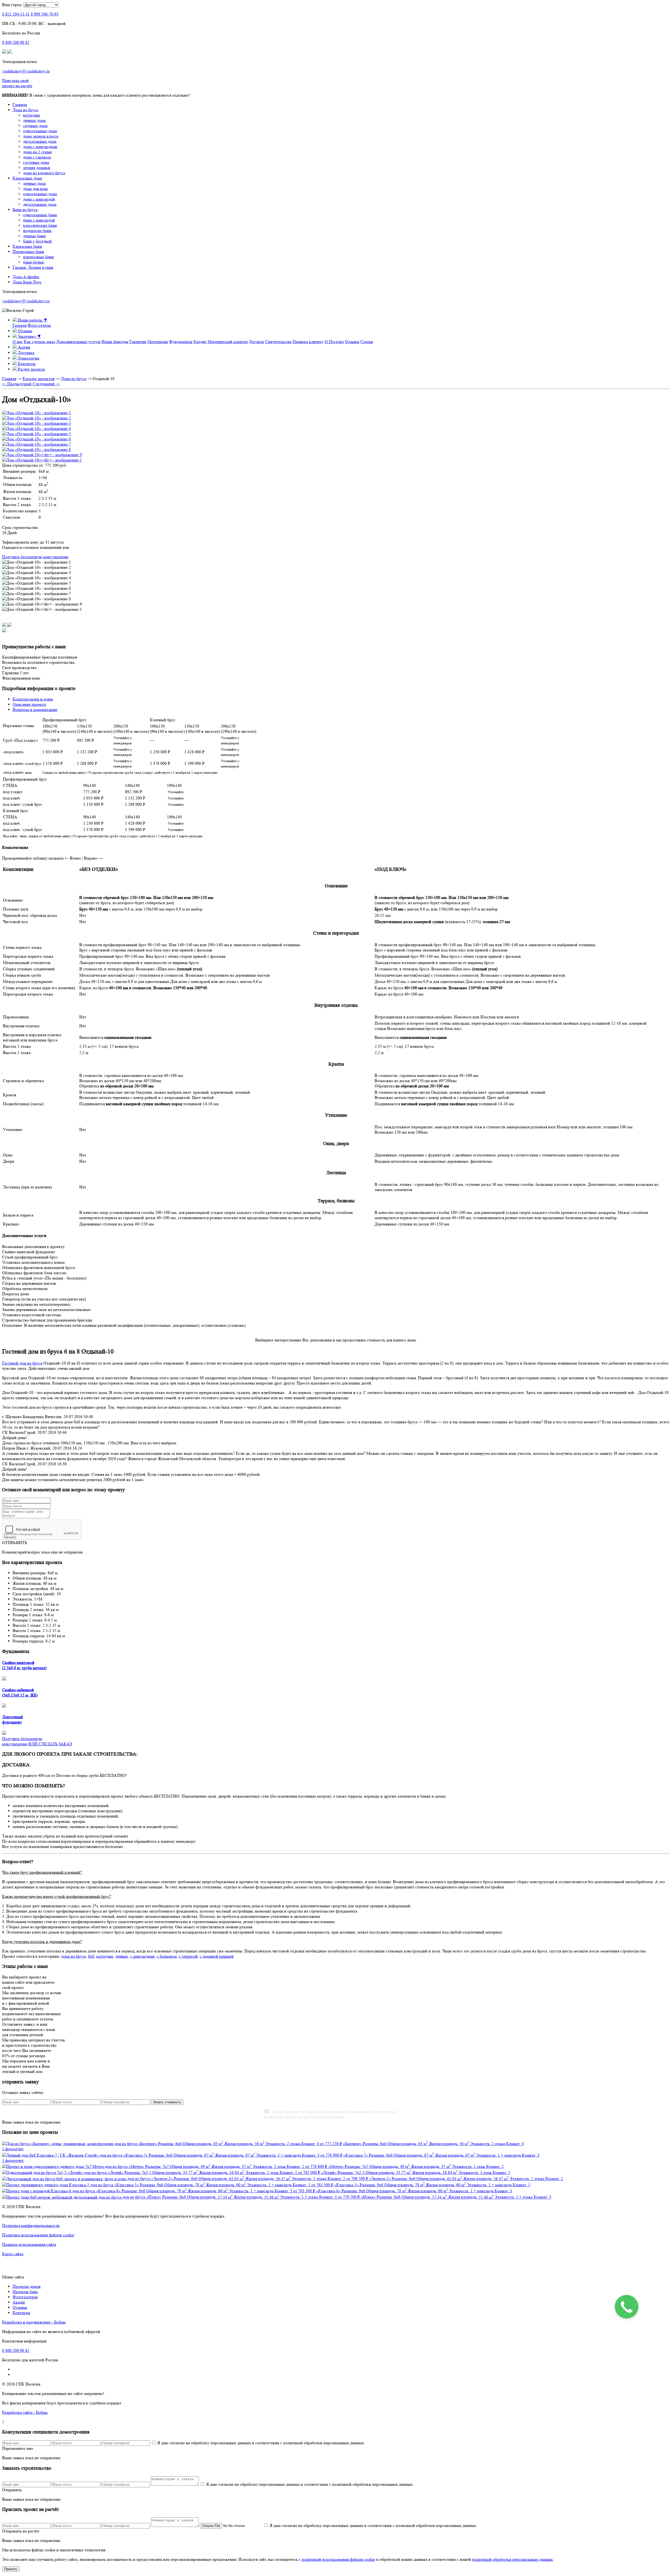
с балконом (167, 1956)
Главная (20, 105)
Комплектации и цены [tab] (33, 699)
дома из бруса (73, 1956)
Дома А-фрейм (26, 277)
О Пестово (334, 342)
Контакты (21, 2313)
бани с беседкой (37, 241)
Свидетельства (278, 342)
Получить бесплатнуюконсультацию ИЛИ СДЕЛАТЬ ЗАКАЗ (37, 1741)
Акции (19, 2302)
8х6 (91, 1956)
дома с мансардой (39, 199)
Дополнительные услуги (78, 342)
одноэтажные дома (40, 131)
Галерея (20, 325)
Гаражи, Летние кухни (33, 267)
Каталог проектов (39, 379)
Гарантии (138, 342)
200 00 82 (16, 42)
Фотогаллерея (25, 2297)
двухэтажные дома (40, 141)
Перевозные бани (28, 252)
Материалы (158, 342)
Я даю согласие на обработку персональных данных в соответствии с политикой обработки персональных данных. (330, 2114)
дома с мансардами (40, 147)
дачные (122, 1956)
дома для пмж (35, 189)
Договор (256, 342)
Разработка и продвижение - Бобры (34, 2322)
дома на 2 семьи (37, 152)
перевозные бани (38, 257)
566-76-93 (45, 14)
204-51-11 (16, 14)
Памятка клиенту (308, 342)
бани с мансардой (39, 220)
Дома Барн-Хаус (27, 282)
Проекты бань (25, 2292)
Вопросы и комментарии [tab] (35, 710)
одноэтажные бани (40, 215)
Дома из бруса (25, 110)
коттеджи (31, 115)
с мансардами (142, 1956)
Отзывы (352, 342)
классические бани (40, 225)
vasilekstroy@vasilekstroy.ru (26, 71)
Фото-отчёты (39, 325)
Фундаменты (181, 342)
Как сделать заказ (40, 342)
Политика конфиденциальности (31, 2225)
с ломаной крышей (217, 1956)
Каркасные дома (27, 178)
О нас (18, 342)
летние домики (37, 168)
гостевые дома (36, 162)
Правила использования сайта (29, 2244)
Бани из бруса (25, 210)
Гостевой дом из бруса (22, 1363)
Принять (11, 2569)
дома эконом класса (41, 136)
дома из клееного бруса (44, 173)
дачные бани (34, 236)
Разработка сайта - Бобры (25, 2412)
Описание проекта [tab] (29, 704)
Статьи (367, 342)
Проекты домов (27, 2286)
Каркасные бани (27, 246)
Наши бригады (115, 342)
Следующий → (46, 384)
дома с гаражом (37, 157)
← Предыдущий (17, 384)
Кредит (200, 342)
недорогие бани (37, 231)
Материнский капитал (228, 342)
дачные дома (34, 120)
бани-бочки (33, 262)
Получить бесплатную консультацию (35, 557)
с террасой (188, 1956)
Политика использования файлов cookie (38, 2235)
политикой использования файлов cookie (338, 2559)
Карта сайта (13, 2254)
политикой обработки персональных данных (513, 2559)
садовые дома (35, 126)
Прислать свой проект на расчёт (17, 83)
